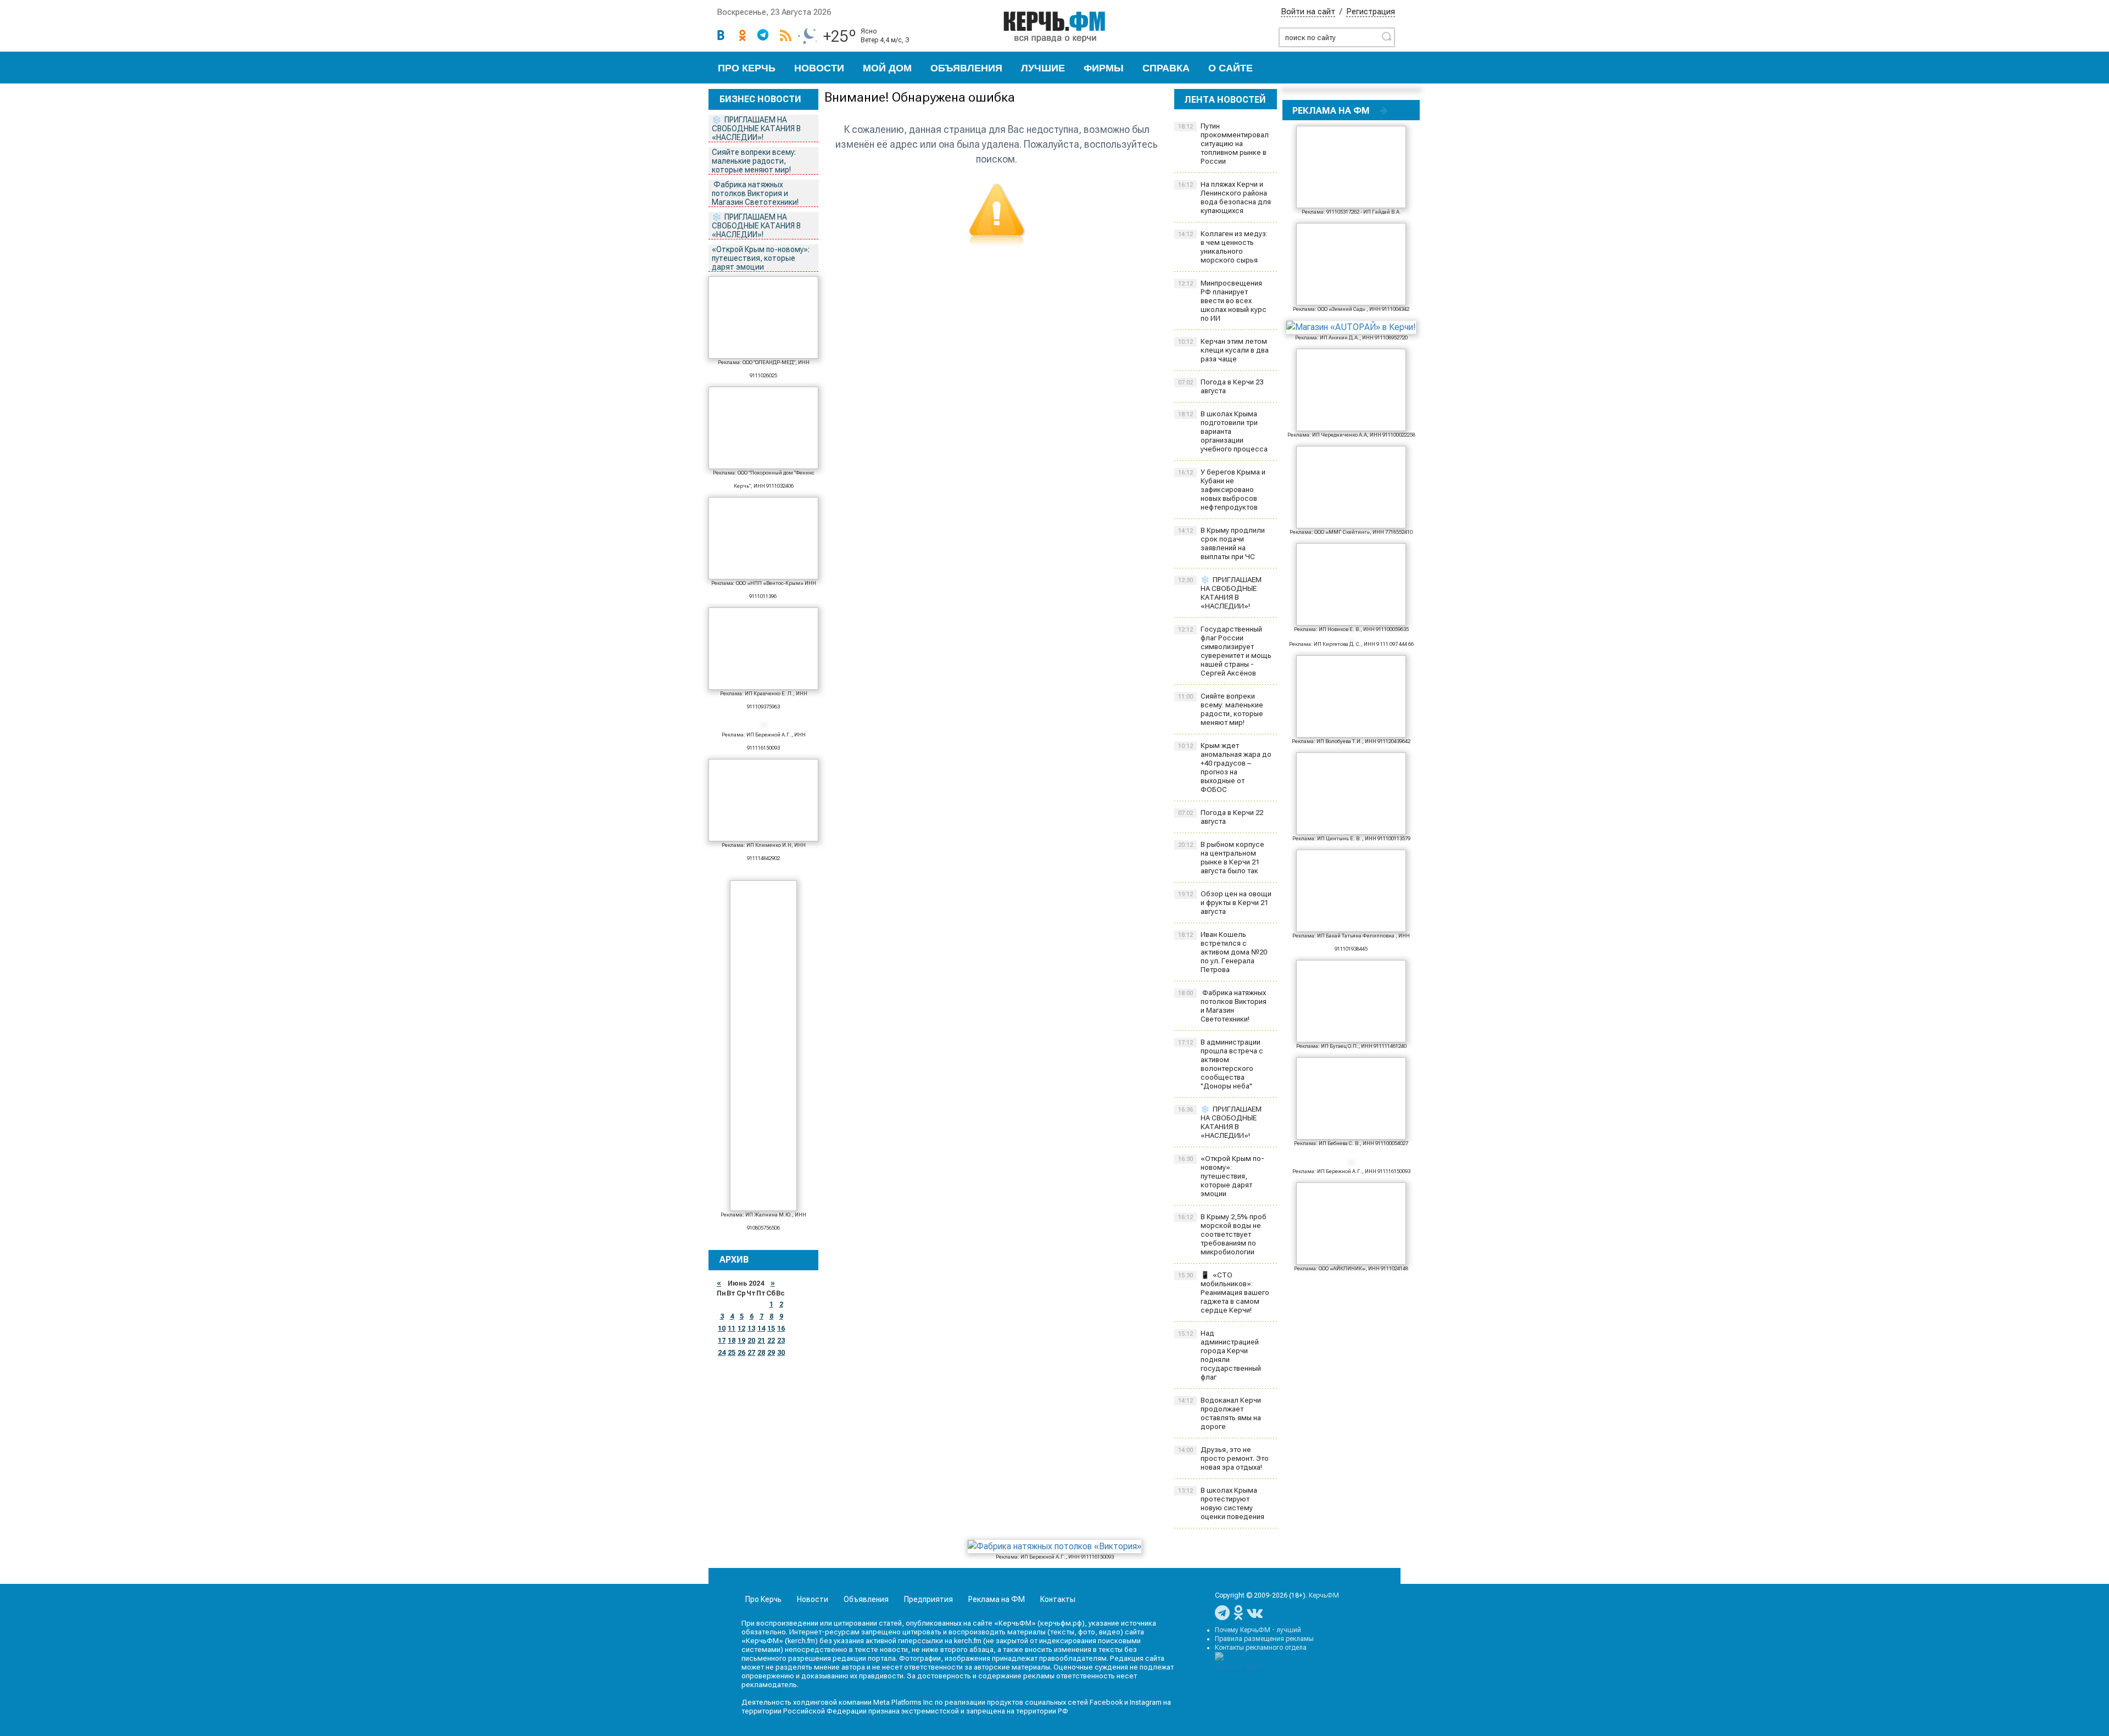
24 (722, 1353)
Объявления (966, 68)
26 (741, 1353)
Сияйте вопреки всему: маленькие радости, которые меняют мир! (754, 161)
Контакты (1058, 1599)
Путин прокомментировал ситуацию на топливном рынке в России (1223, 144)
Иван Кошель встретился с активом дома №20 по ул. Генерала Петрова (1223, 952)
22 (771, 1341)
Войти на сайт (1308, 12)
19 (741, 1341)
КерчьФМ (1324, 1595)
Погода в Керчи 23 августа (1221, 386)
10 (722, 1328)
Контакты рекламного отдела (1261, 1648)
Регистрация (1371, 12)
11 (732, 1328)
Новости (819, 68)
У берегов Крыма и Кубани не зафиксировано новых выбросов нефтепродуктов (1222, 490)
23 (781, 1341)
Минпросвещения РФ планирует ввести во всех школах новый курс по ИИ (1222, 301)
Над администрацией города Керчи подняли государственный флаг (1220, 1355)
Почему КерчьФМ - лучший (1258, 1630)
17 (722, 1341)
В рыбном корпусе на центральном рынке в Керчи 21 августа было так (1221, 858)
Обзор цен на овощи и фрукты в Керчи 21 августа (1225, 903)
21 (761, 1341)
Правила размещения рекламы (1264, 1639)
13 (751, 1328)
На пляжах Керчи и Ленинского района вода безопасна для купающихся (1224, 197)
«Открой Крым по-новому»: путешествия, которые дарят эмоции (761, 258)
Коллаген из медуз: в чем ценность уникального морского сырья (1223, 247)
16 (781, 1328)
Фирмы (1104, 68)
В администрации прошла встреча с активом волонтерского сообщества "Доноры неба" (1221, 1064)
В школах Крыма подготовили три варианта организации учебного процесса (1223, 431)
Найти (1386, 36)
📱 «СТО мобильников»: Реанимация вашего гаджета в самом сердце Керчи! (1224, 1293)
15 (771, 1328)
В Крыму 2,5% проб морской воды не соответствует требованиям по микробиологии (1222, 1234)
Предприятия (928, 1599)
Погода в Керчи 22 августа (1221, 817)
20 (751, 1341)
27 (751, 1353)
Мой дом (887, 68)
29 (771, 1353)
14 (761, 1328)
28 (761, 1353)
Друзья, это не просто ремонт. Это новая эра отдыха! (1223, 1458)
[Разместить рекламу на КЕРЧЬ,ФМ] (1384, 110)
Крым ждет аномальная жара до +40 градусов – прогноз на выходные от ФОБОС (1225, 767)
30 (781, 1353)
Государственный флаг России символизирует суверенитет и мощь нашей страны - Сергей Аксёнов (1225, 651)
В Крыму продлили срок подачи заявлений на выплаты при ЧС (1221, 543)
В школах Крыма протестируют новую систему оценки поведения (1221, 1503)
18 (732, 1341)
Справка (1166, 68)
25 (732, 1353)
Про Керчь (747, 68)
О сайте (1231, 68)
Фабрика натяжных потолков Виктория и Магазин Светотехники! (756, 193)
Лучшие (1043, 68)
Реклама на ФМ (997, 1599)
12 (741, 1328)
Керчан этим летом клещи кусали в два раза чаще (1223, 350)
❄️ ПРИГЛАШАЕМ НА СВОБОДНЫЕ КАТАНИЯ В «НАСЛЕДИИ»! (756, 129)
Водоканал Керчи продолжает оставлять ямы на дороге (1220, 1413)
